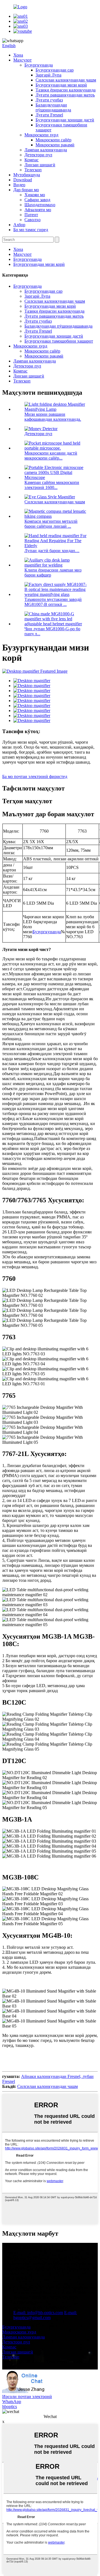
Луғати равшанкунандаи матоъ (65, 95)
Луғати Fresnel (49, 115)
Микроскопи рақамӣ (55, 145)
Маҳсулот (22, 60)
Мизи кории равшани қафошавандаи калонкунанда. (53, 417)
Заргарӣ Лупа (48, 75)
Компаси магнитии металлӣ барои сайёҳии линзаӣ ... (51, 524)
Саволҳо (32, 220)
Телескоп (33, 170)
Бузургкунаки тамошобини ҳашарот (59, 341)
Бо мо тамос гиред (31, 230)
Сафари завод (37, 200)
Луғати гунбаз (49, 100)
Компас (32, 160)
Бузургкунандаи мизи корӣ (61, 85)
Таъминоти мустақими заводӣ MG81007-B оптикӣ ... (53, 602)
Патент (31, 215)
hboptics (10, 2407)
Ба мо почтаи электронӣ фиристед (35, 776)
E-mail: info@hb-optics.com (38, 2313)
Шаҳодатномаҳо (40, 205)
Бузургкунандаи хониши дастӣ (65, 120)
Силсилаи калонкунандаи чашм (66, 80)
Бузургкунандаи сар (55, 70)
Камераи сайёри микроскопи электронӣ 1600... (52, 485)
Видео (19, 185)
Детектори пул (38, 155)
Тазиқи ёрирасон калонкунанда (66, 90)
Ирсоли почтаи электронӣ (27, 2397)
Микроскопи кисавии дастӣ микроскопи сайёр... (51, 456)
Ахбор (19, 225)
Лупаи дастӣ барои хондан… (52, 551)
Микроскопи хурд (41, 135)
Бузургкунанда (39, 65)
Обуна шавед (15, 2278)
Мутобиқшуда (27, 175)
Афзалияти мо (38, 210)
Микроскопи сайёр (53, 140)
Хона (18, 55)
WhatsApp (12, 2402)
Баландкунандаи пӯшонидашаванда (53, 107)
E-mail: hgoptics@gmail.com (45, 2315)
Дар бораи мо (26, 190)
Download (23, 180)
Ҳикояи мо (35, 195)
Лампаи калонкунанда (46, 150)
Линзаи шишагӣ (40, 165)
